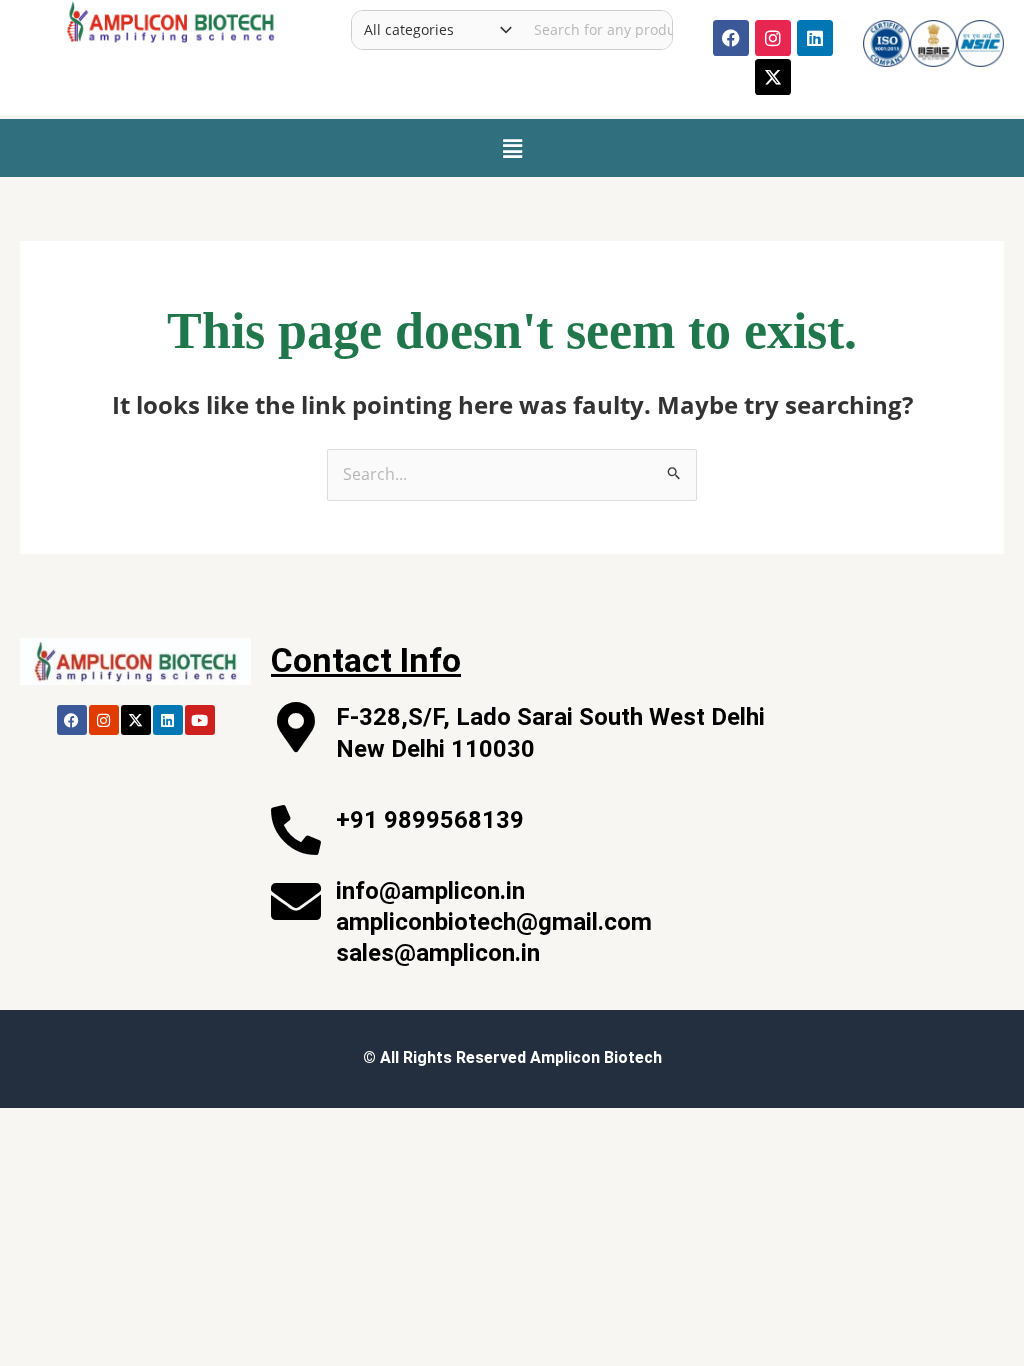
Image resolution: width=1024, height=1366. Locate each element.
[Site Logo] (170, 20)
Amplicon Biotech (596, 1057)
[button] (512, 148)
